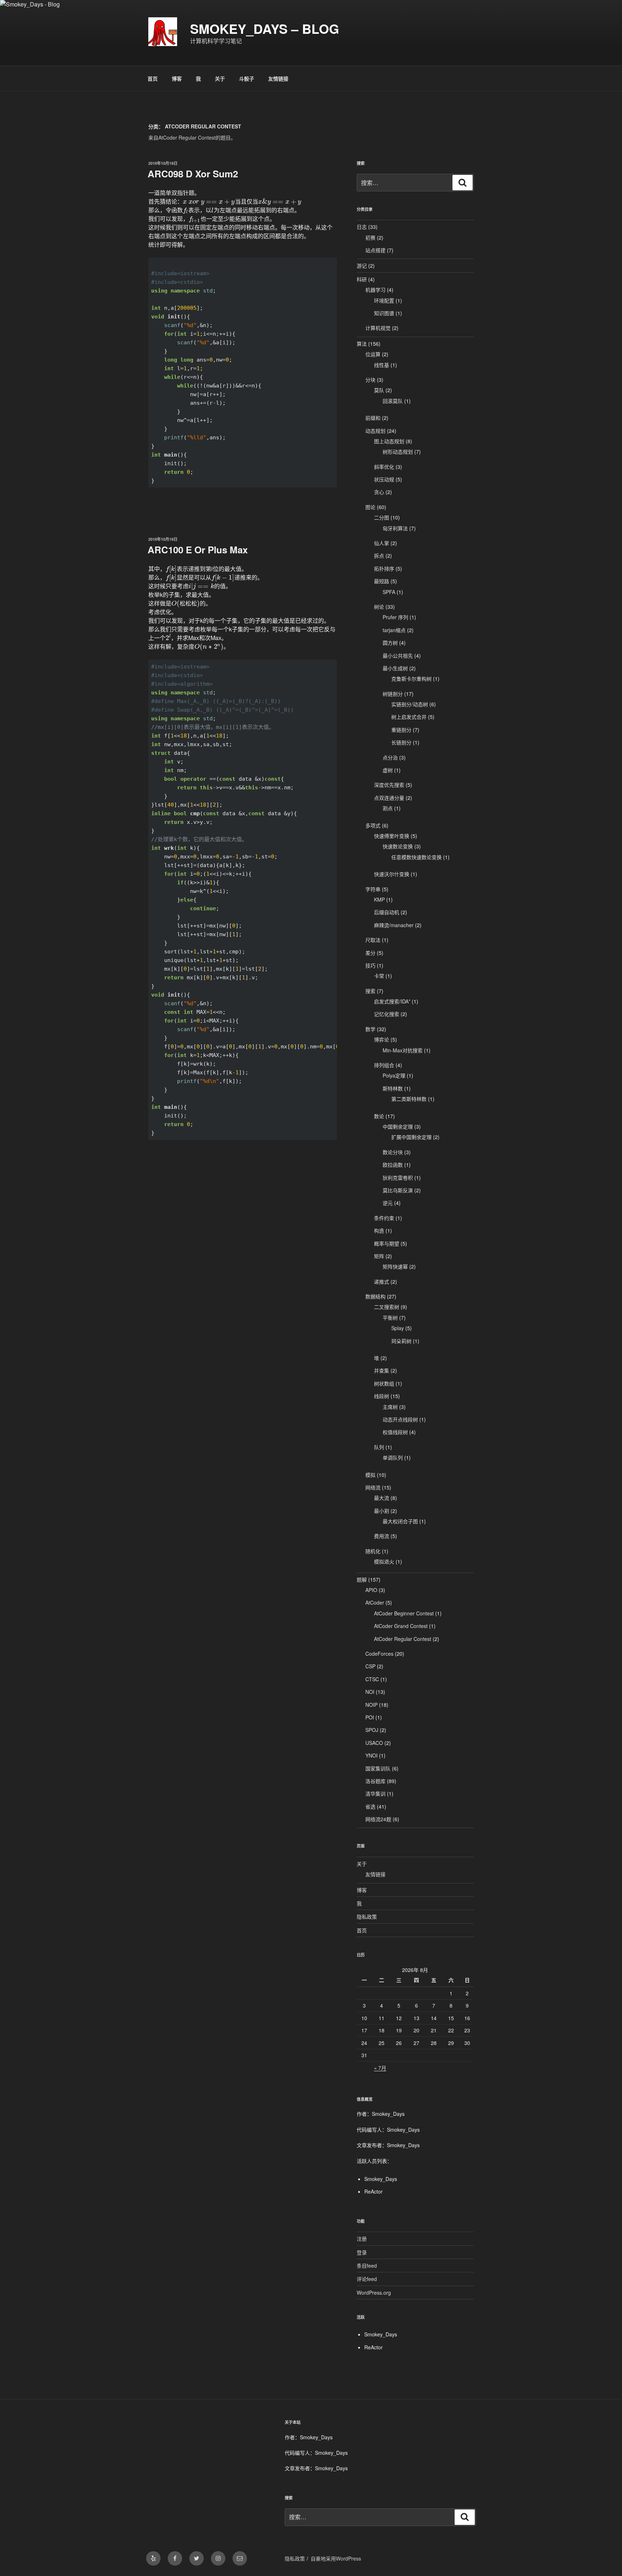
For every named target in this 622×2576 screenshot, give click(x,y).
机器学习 (375, 290)
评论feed (367, 2279)
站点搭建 (375, 250)
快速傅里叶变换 (392, 836)
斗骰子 (247, 78)
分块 (370, 380)
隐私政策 (367, 1917)
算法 (362, 344)
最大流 (382, 1498)
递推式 (382, 1282)
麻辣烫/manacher (394, 925)
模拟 (370, 1475)
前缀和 (373, 418)
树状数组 (384, 1383)
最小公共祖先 (398, 656)
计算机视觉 (378, 328)
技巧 (370, 965)
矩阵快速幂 (395, 1266)
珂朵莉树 (401, 1341)
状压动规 (384, 479)
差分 (370, 953)
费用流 (382, 1536)
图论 (370, 507)
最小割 (382, 1511)
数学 (370, 1029)
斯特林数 (393, 1088)
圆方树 (390, 643)
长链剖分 (401, 742)
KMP (379, 899)
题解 (362, 1579)
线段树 (382, 1396)
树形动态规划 (398, 452)
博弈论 (382, 1039)
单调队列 (393, 1457)
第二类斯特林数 (409, 1099)
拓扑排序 (384, 568)
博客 (177, 78)
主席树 (390, 1407)
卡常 (379, 976)
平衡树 (390, 1318)
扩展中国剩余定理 (411, 1137)
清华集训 (375, 1793)
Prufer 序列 (395, 617)
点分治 (390, 757)
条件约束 (384, 1218)
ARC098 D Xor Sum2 (193, 174)
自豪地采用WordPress (336, 2558)
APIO (371, 1590)
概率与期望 (387, 1243)
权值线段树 (395, 1432)
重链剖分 (401, 730)
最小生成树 (395, 668)
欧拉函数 (393, 1165)
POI (370, 1717)
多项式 (373, 825)
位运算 (373, 354)
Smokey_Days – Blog (265, 28)
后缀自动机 (387, 912)
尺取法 (373, 940)
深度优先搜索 (389, 785)
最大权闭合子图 (400, 1521)
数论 (379, 1116)
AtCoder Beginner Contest (404, 1613)
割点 (388, 808)
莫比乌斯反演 (398, 1190)
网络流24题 (378, 1819)
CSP (370, 1666)
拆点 (379, 555)
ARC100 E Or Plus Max (198, 550)
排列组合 (384, 1065)
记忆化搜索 (387, 1014)
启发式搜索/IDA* (392, 1001)
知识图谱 (384, 313)
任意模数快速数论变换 (416, 857)
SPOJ (372, 1730)
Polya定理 (394, 1075)
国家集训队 (378, 1768)
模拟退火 (384, 1561)
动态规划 (375, 431)
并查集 (382, 1370)
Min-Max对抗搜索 (403, 1050)
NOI (370, 1692)
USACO (374, 1743)
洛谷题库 (375, 1781)
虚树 (388, 770)
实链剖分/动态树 (410, 704)
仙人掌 (382, 543)
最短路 (382, 581)
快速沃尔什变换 (392, 874)
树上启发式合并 (409, 717)
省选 (370, 1806)
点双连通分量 (389, 798)
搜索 (370, 991)
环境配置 (384, 300)
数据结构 (375, 1296)
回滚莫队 (393, 401)
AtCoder (375, 1602)
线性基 (382, 365)
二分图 (382, 517)
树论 (379, 607)
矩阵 (379, 1256)
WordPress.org (374, 2292)
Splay (398, 1328)
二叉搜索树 (387, 1307)
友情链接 (278, 78)
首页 (153, 78)
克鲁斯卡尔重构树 (411, 679)
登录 (362, 2252)
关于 (220, 78)
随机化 (373, 1551)
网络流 (373, 1487)
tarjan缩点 (394, 630)
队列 (379, 1447)
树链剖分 (393, 694)
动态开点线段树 (400, 1419)
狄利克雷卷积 (398, 1178)
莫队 (379, 390)
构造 (379, 1230)
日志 (362, 227)
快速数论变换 (398, 846)
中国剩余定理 (398, 1126)
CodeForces (379, 1654)
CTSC (372, 1679)
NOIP (371, 1705)
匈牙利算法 (395, 528)
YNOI (371, 1755)
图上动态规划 (389, 441)
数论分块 (393, 1152)
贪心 (379, 492)
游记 (362, 266)
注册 (362, 2239)
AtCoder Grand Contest (401, 1626)
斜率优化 (384, 467)
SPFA (389, 592)
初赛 (370, 237)
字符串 (373, 889)
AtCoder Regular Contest (403, 1639)
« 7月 (380, 2068)
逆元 (388, 1203)
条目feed (367, 2266)
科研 (362, 279)
